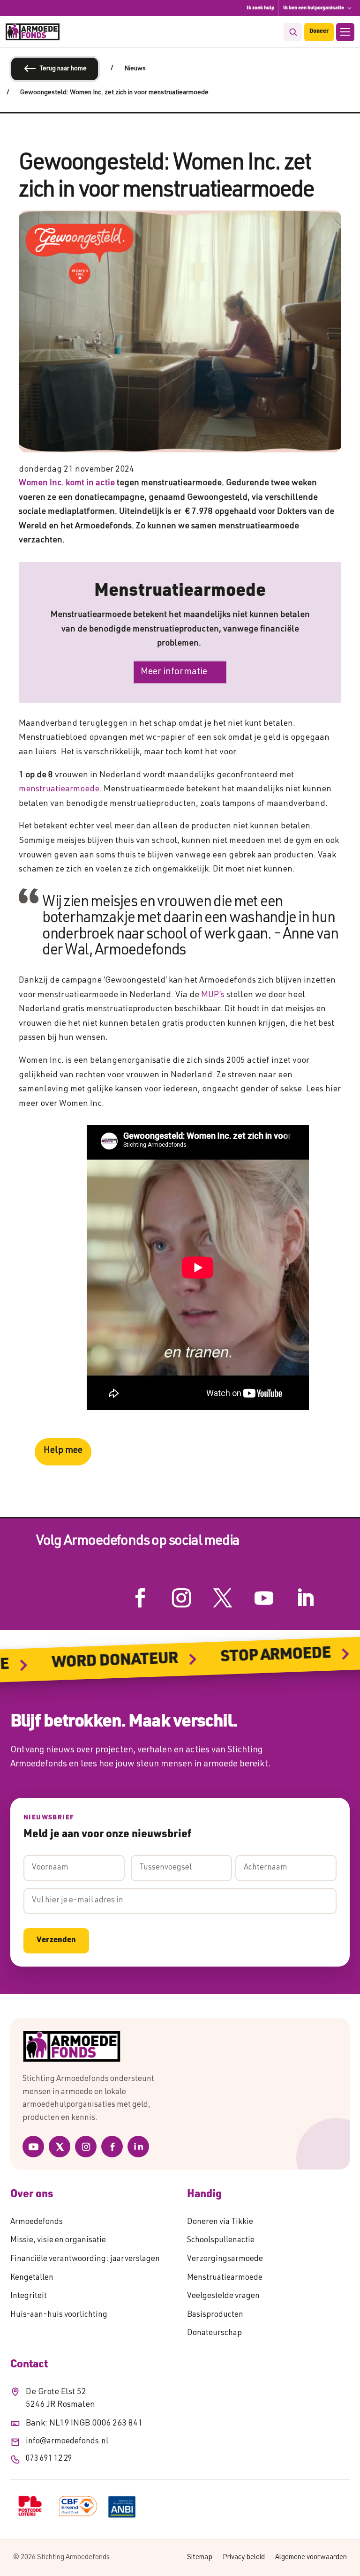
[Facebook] (112, 2147)
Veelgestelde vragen (223, 2296)
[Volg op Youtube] (264, 1598)
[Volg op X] (223, 1598)
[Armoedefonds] (33, 32)
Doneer (319, 32)
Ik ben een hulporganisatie (314, 8)
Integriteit (29, 2296)
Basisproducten (215, 2315)
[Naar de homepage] (180, 2047)
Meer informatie (174, 672)
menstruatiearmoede (59, 789)
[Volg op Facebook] (140, 1598)
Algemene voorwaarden (311, 2557)
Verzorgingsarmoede (225, 2259)
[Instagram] (86, 2147)
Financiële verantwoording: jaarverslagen (85, 2259)
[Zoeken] (293, 32)
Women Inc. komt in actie (67, 483)
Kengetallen (32, 2278)
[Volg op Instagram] (181, 1598)
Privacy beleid (244, 2557)
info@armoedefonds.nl (67, 2442)
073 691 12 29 (49, 2459)
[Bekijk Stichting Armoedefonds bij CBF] (78, 2506)
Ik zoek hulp (260, 8)
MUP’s (213, 995)
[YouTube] (33, 2147)
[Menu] (345, 32)
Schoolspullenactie (221, 2241)
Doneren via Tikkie (220, 2222)
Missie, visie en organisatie (58, 2241)
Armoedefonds (37, 2222)
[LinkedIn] (138, 2147)
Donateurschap (214, 2333)
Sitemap (200, 2557)
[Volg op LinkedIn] (305, 1598)
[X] (60, 2147)
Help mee (63, 1451)
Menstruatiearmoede (225, 2278)
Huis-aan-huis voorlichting (59, 2315)
